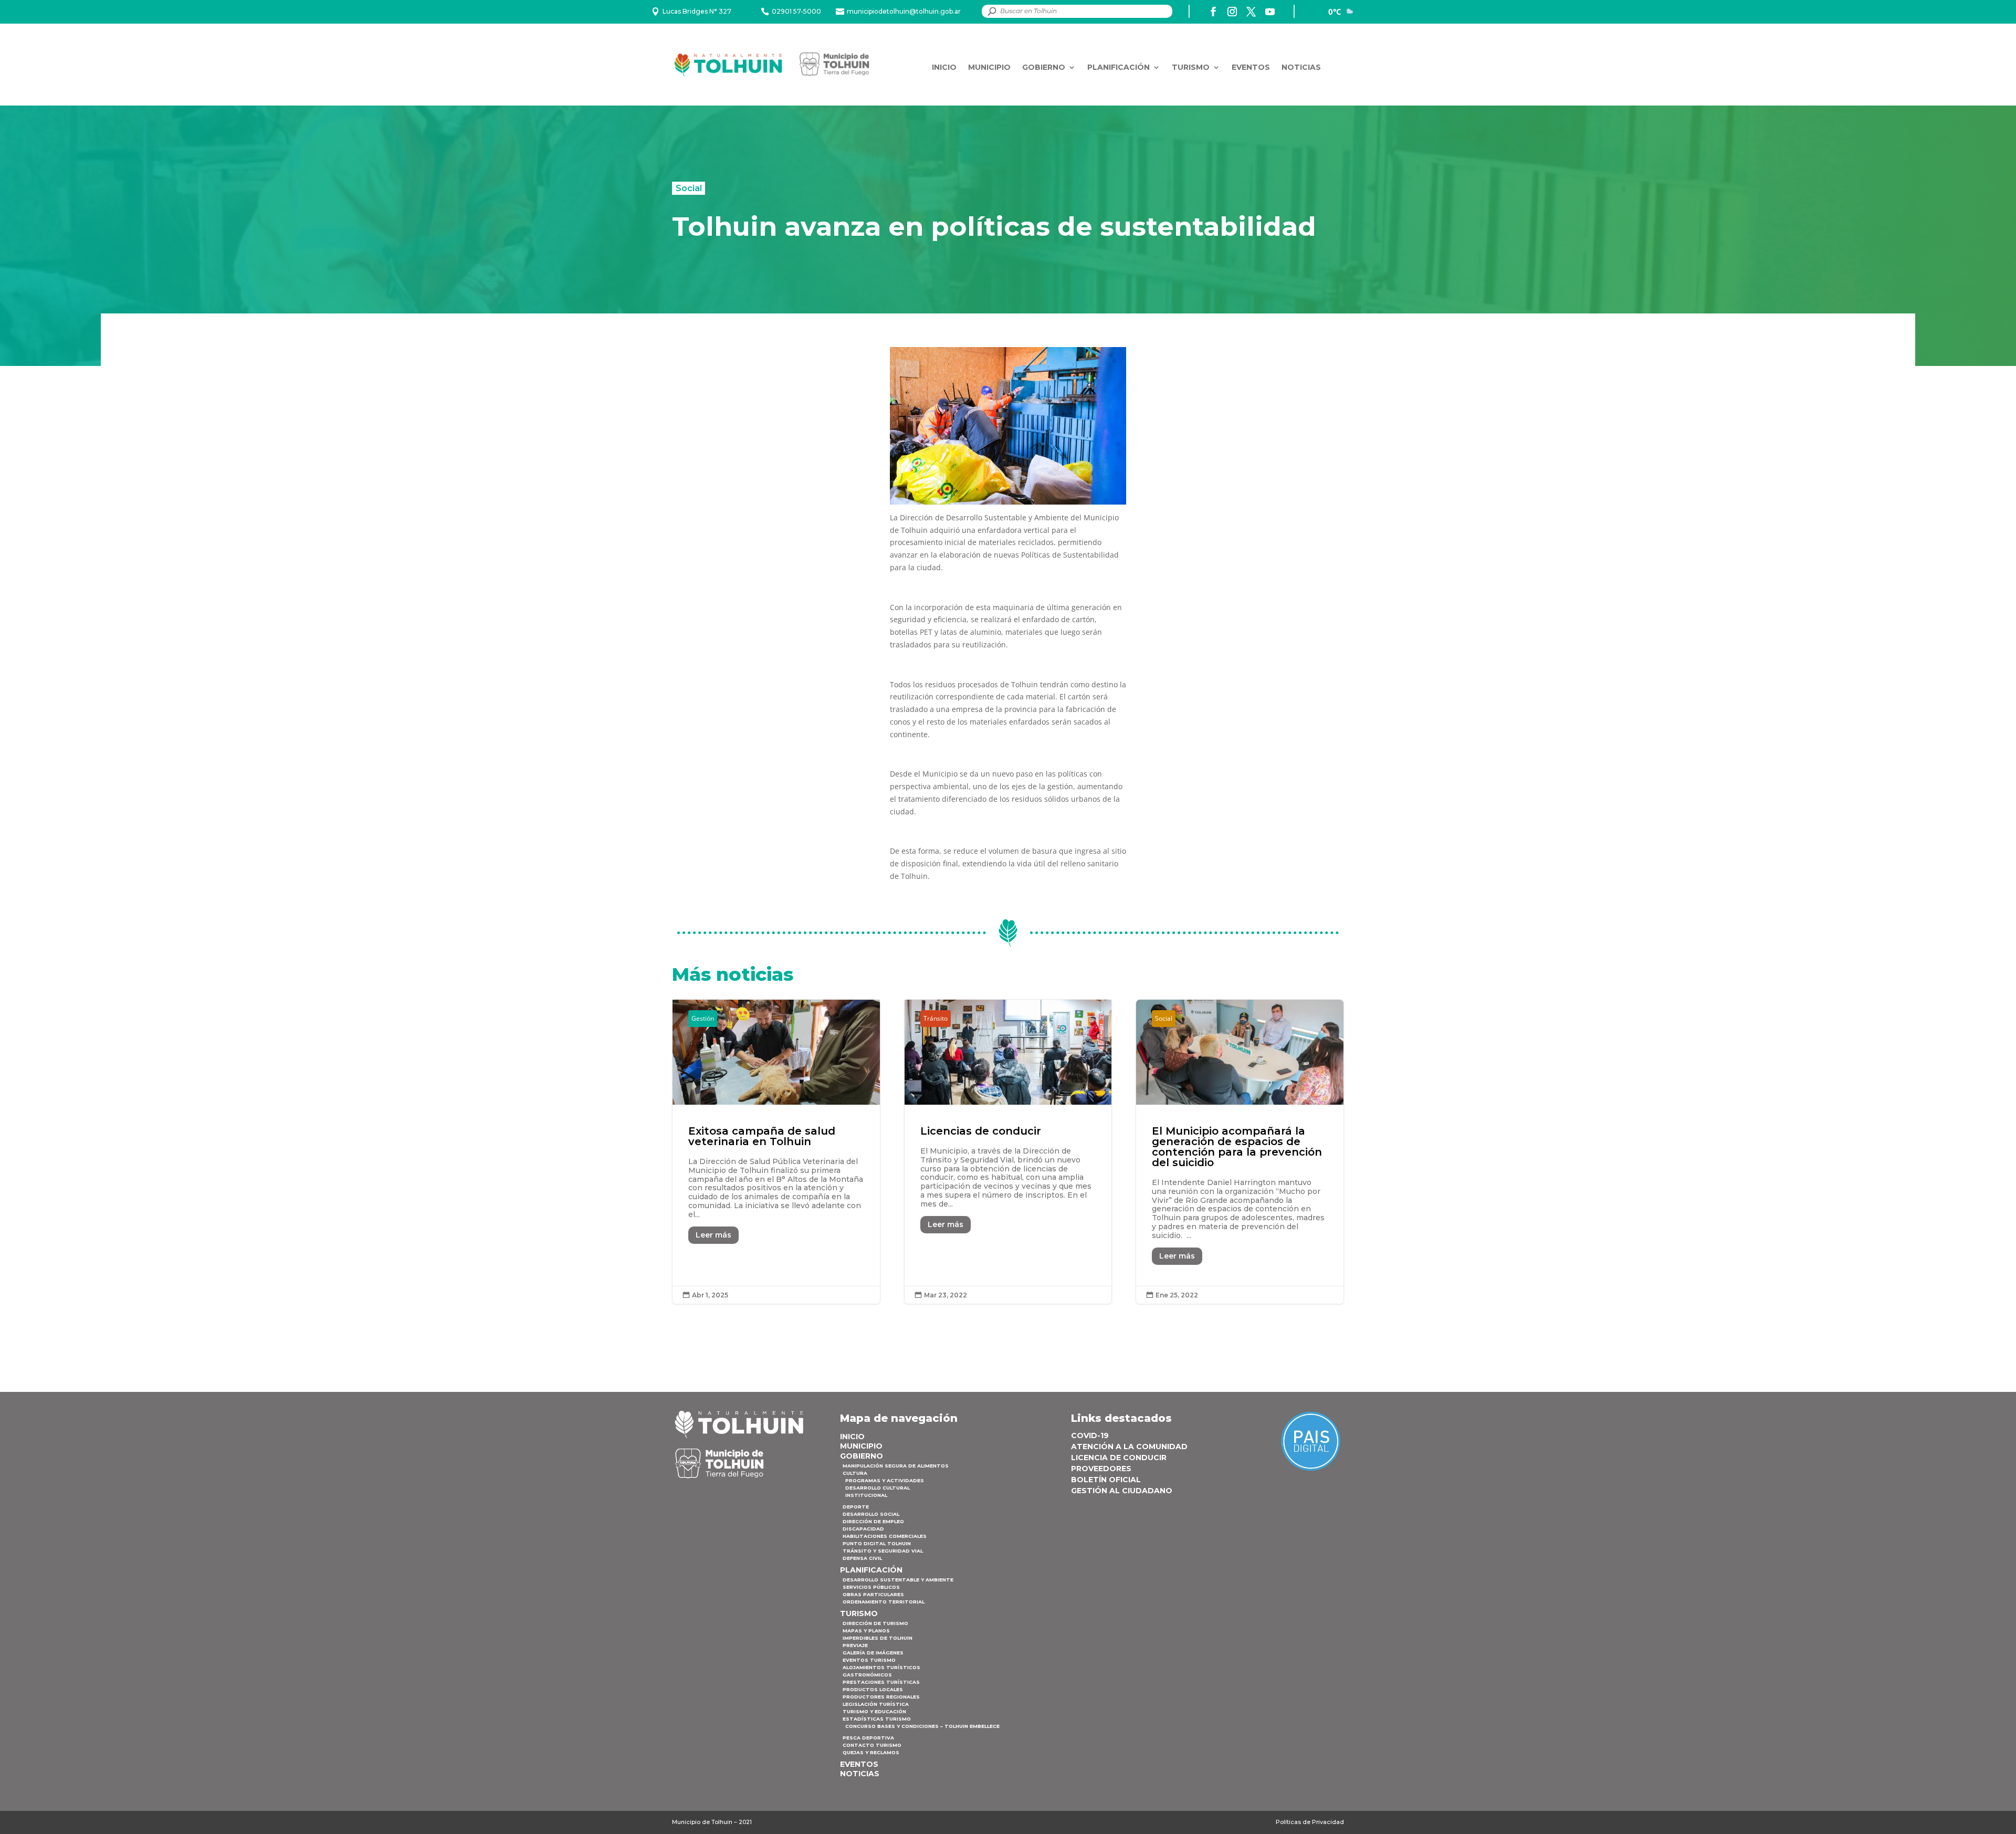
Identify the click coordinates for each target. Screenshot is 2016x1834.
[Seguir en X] (1251, 12)
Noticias (1301, 67)
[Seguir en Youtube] (1270, 12)
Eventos (1251, 67)
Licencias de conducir (1008, 1152)
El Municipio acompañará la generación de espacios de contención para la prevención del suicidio (1240, 1152)
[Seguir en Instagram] (1232, 12)
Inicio (944, 67)
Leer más (713, 1235)
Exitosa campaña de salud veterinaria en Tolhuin (776, 1152)
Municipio (989, 67)
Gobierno (1044, 67)
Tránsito (936, 1018)
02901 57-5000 (796, 11)
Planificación (1119, 67)
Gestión (703, 1018)
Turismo (1191, 67)
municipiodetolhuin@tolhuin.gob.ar (904, 11)
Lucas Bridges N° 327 (697, 11)
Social (689, 188)
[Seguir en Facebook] (1213, 12)
